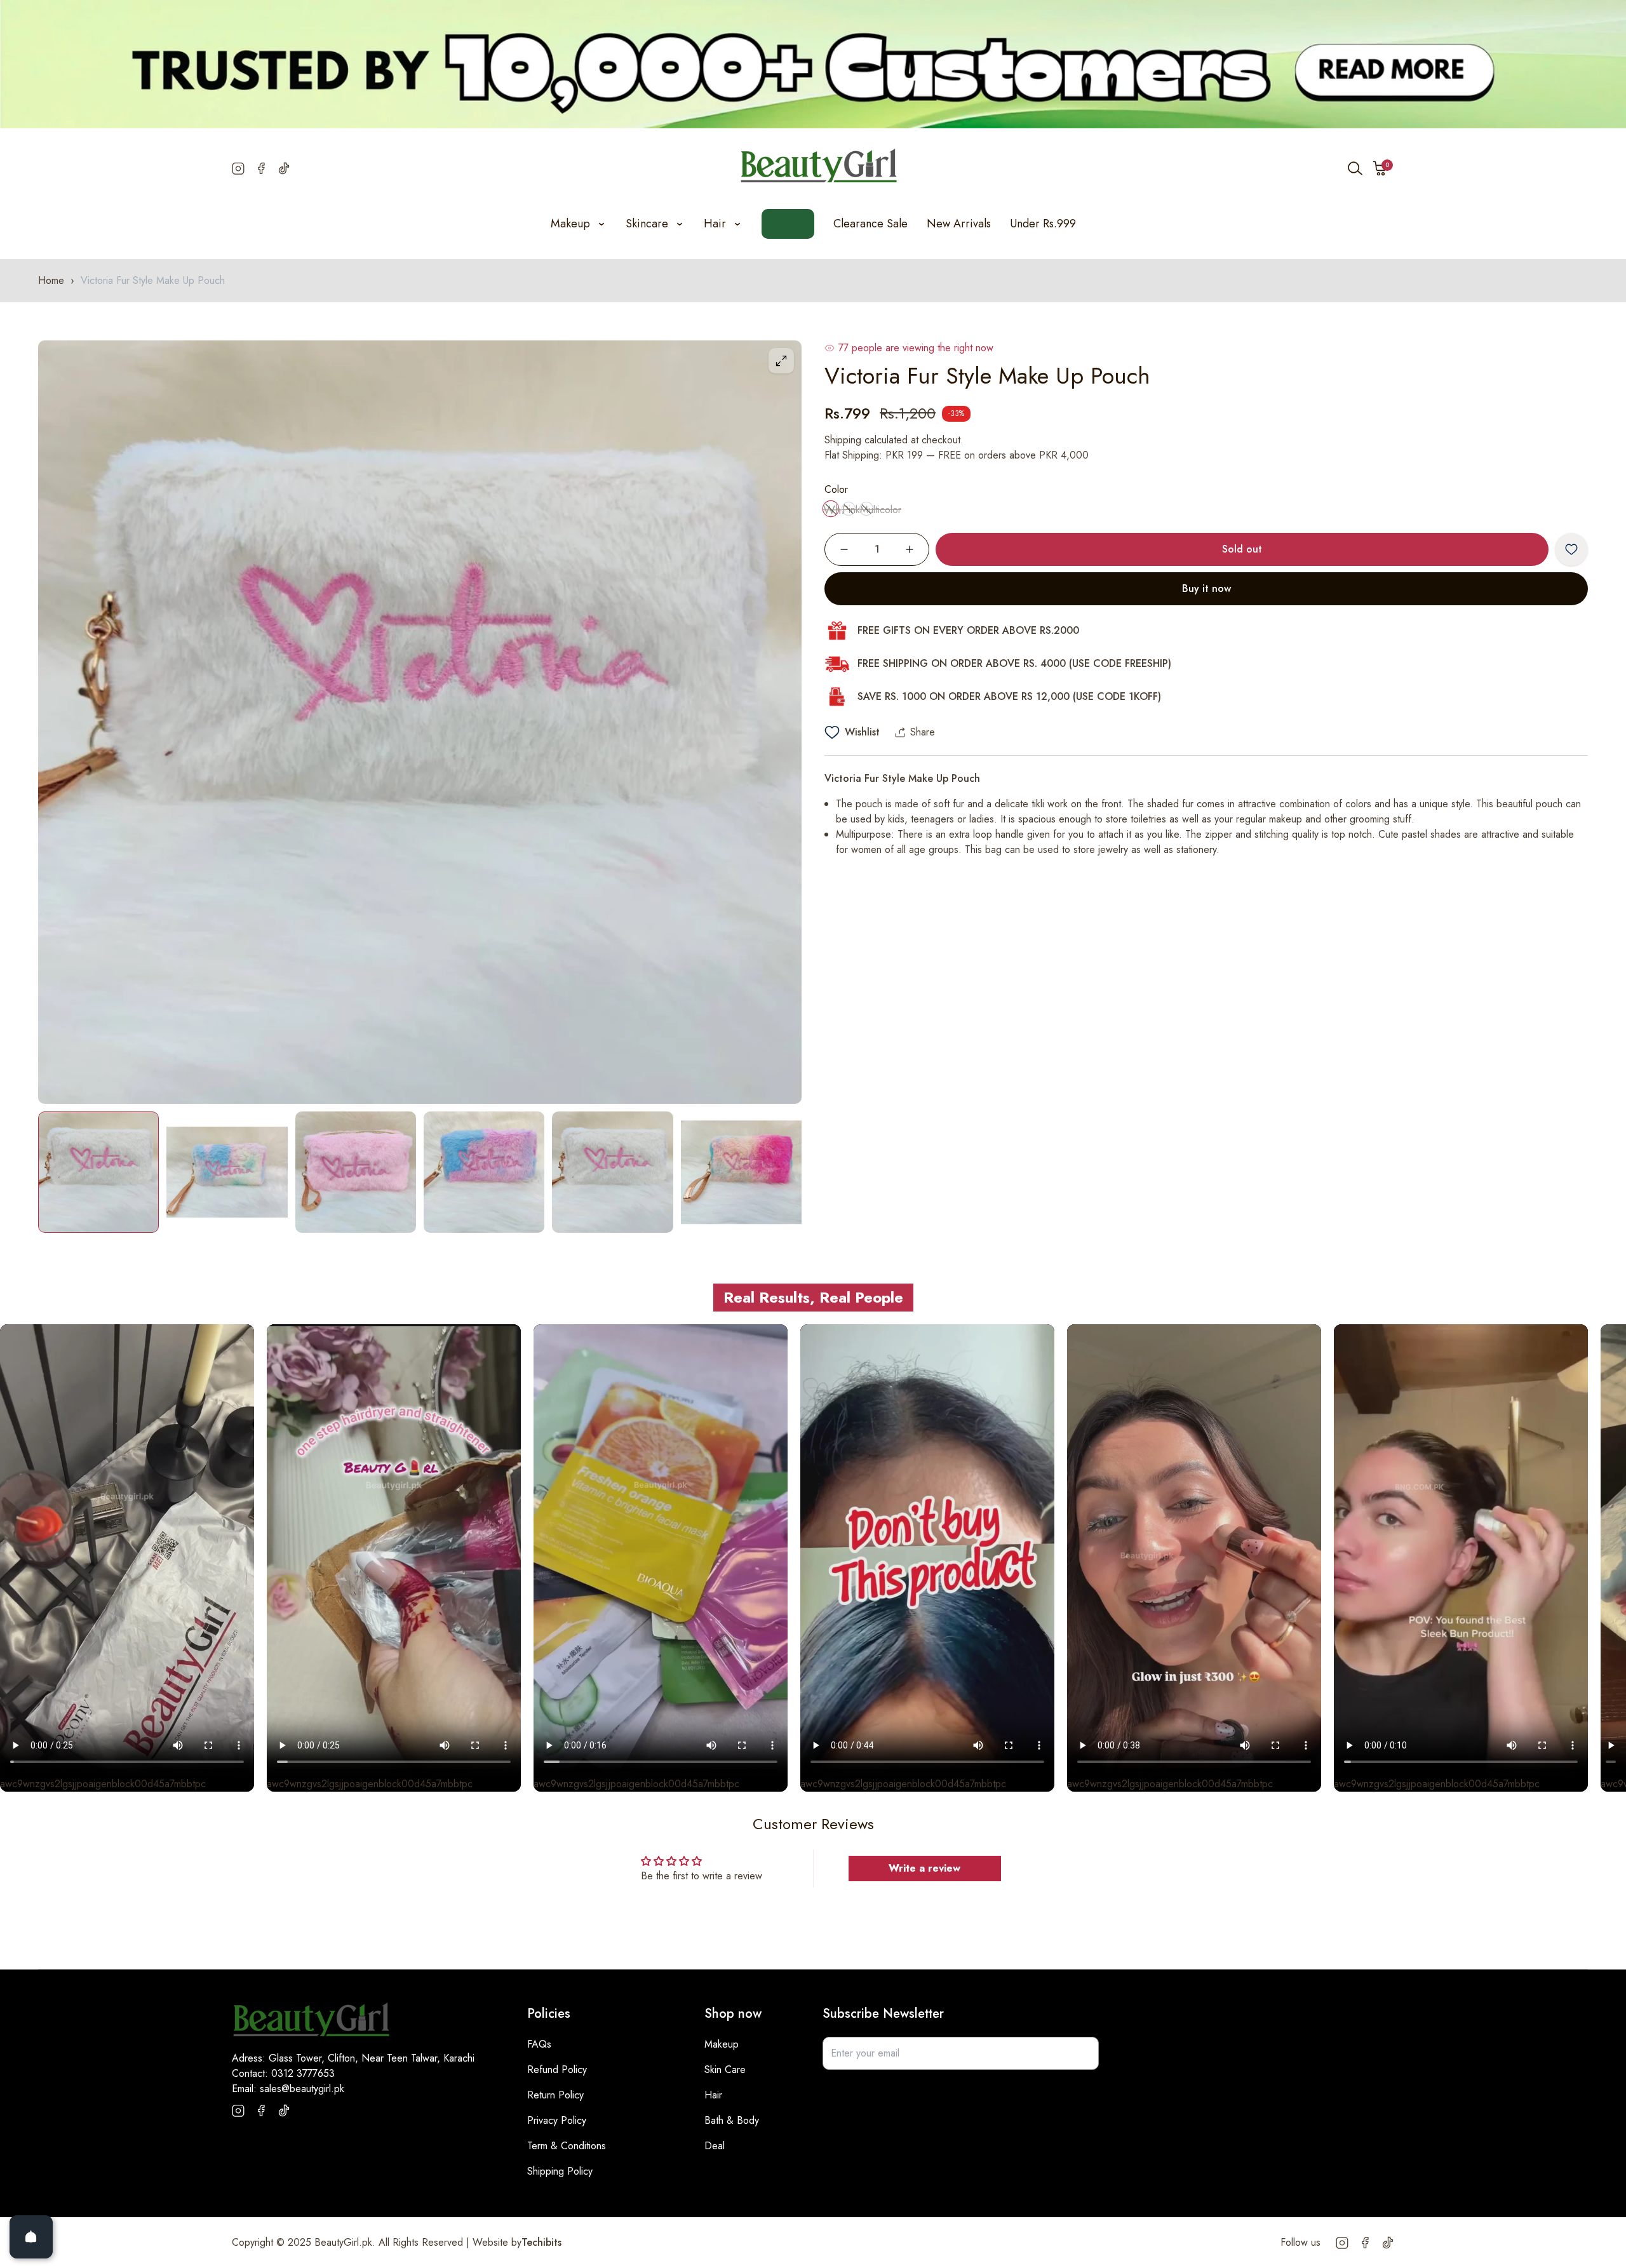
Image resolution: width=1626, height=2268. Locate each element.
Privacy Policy (557, 2120)
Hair (713, 2095)
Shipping (843, 440)
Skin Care (725, 2070)
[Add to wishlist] (1571, 549)
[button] (1380, 168)
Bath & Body (732, 2120)
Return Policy (555, 2095)
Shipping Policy (560, 2171)
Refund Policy (557, 2070)
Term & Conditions (567, 2146)
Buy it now (1206, 588)
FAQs (539, 2044)
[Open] (31, 2237)
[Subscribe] (1082, 2053)
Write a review (924, 1868)
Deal (715, 2146)
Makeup (722, 2044)
